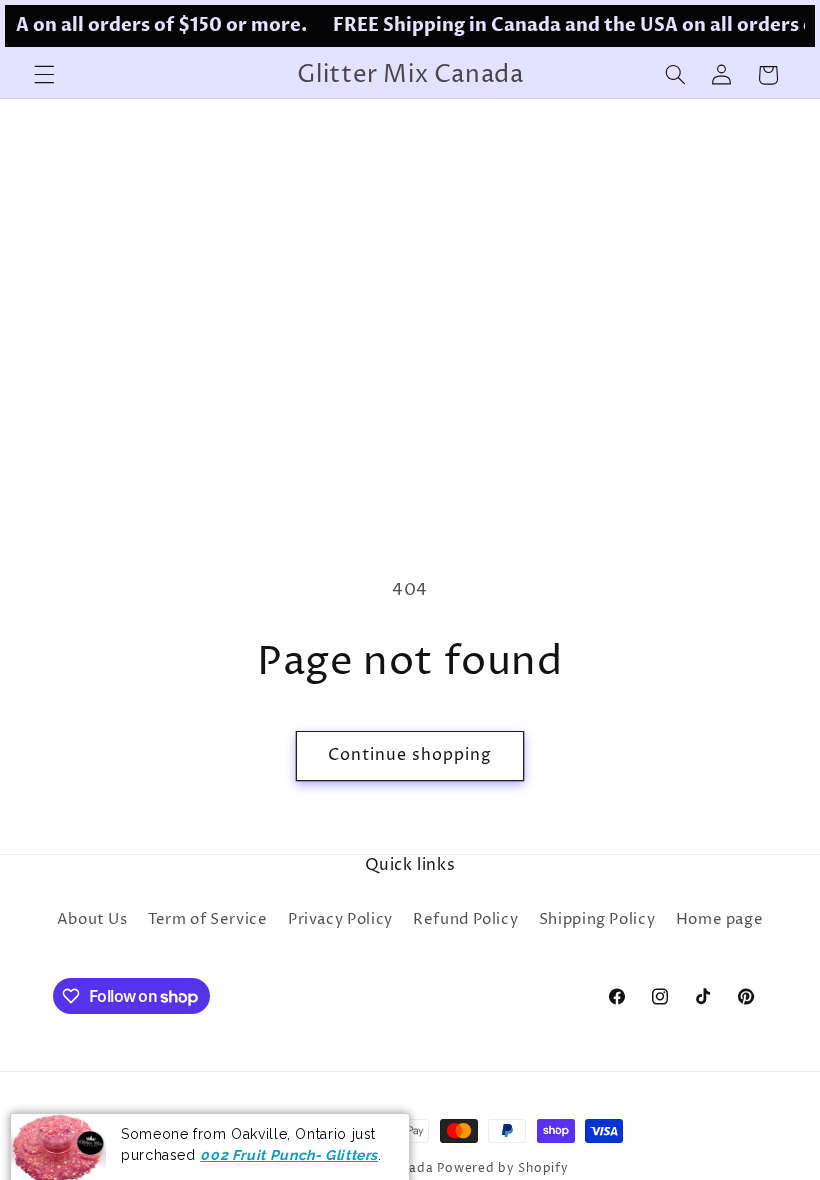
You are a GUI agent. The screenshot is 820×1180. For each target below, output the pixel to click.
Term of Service (207, 920)
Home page (720, 920)
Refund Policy (465, 920)
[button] (44, 75)
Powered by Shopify (502, 1169)
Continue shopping (410, 755)
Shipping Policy (597, 920)
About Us (92, 920)
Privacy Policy (340, 920)
